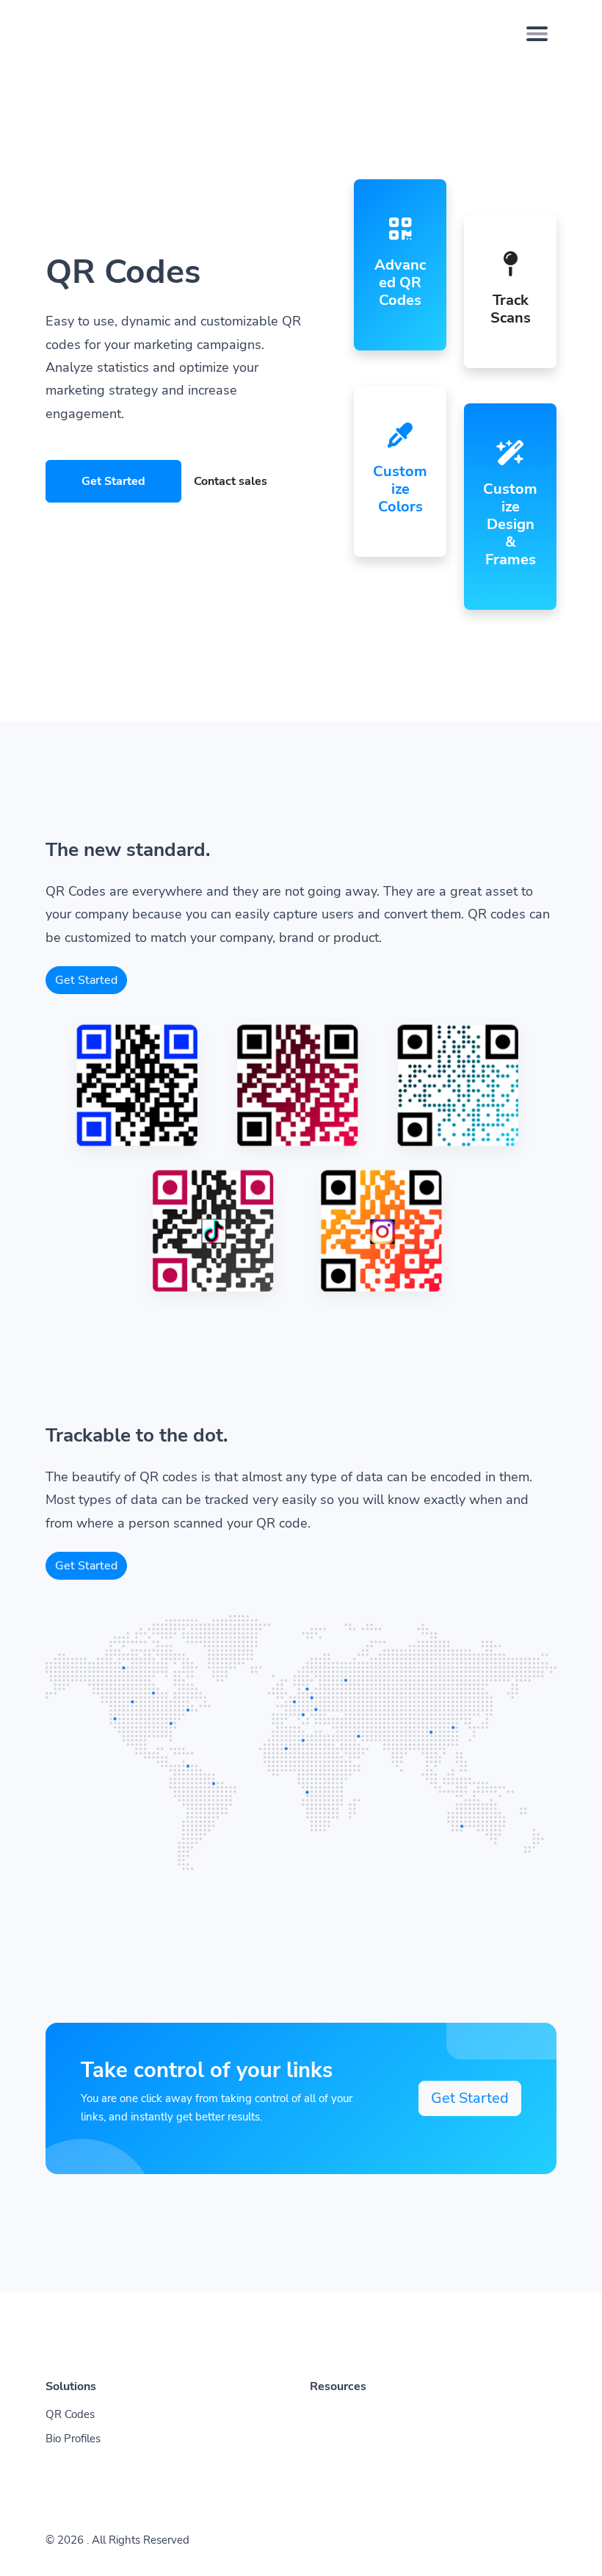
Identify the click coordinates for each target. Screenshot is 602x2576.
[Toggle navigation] (537, 34)
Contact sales (231, 481)
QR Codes (70, 2414)
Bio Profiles (73, 2439)
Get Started (113, 481)
